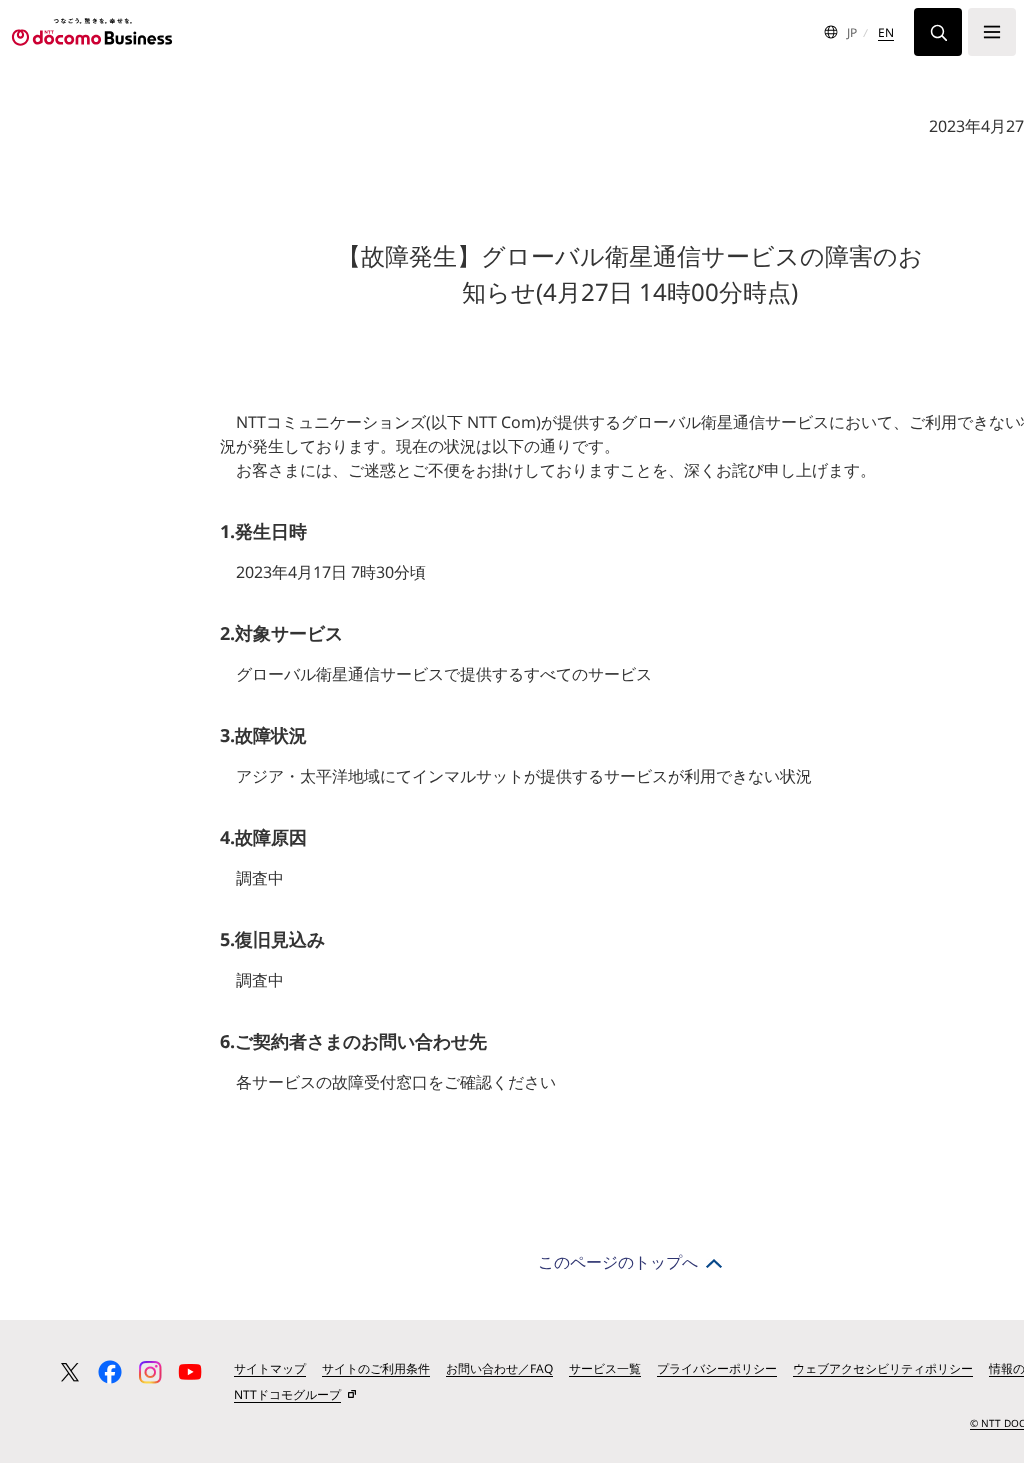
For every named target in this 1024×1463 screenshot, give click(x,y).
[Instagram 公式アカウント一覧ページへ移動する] (150, 1372)
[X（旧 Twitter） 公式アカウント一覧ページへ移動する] (70, 1372)
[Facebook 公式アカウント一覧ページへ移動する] (110, 1372)
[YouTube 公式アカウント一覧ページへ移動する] (190, 1372)
